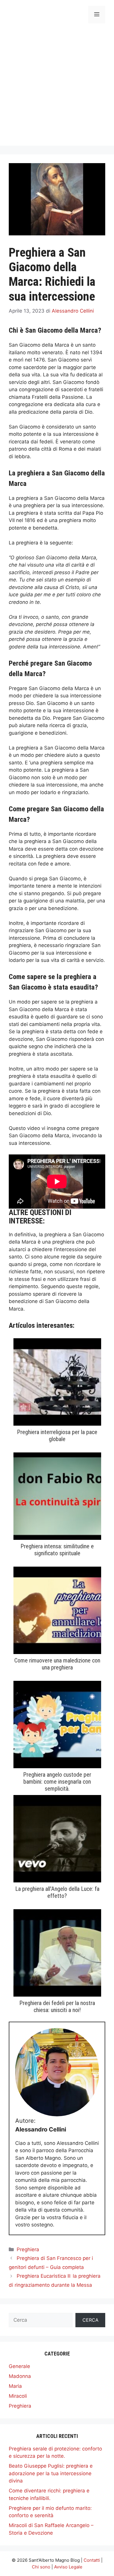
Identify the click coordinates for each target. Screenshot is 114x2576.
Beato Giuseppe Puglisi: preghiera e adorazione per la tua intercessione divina (51, 2473)
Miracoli (18, 2396)
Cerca (90, 2320)
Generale (19, 2366)
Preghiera (28, 2249)
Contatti (92, 2560)
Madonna (20, 2376)
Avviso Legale (68, 2567)
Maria (15, 2386)
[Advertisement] (57, 89)
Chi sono (41, 2567)
